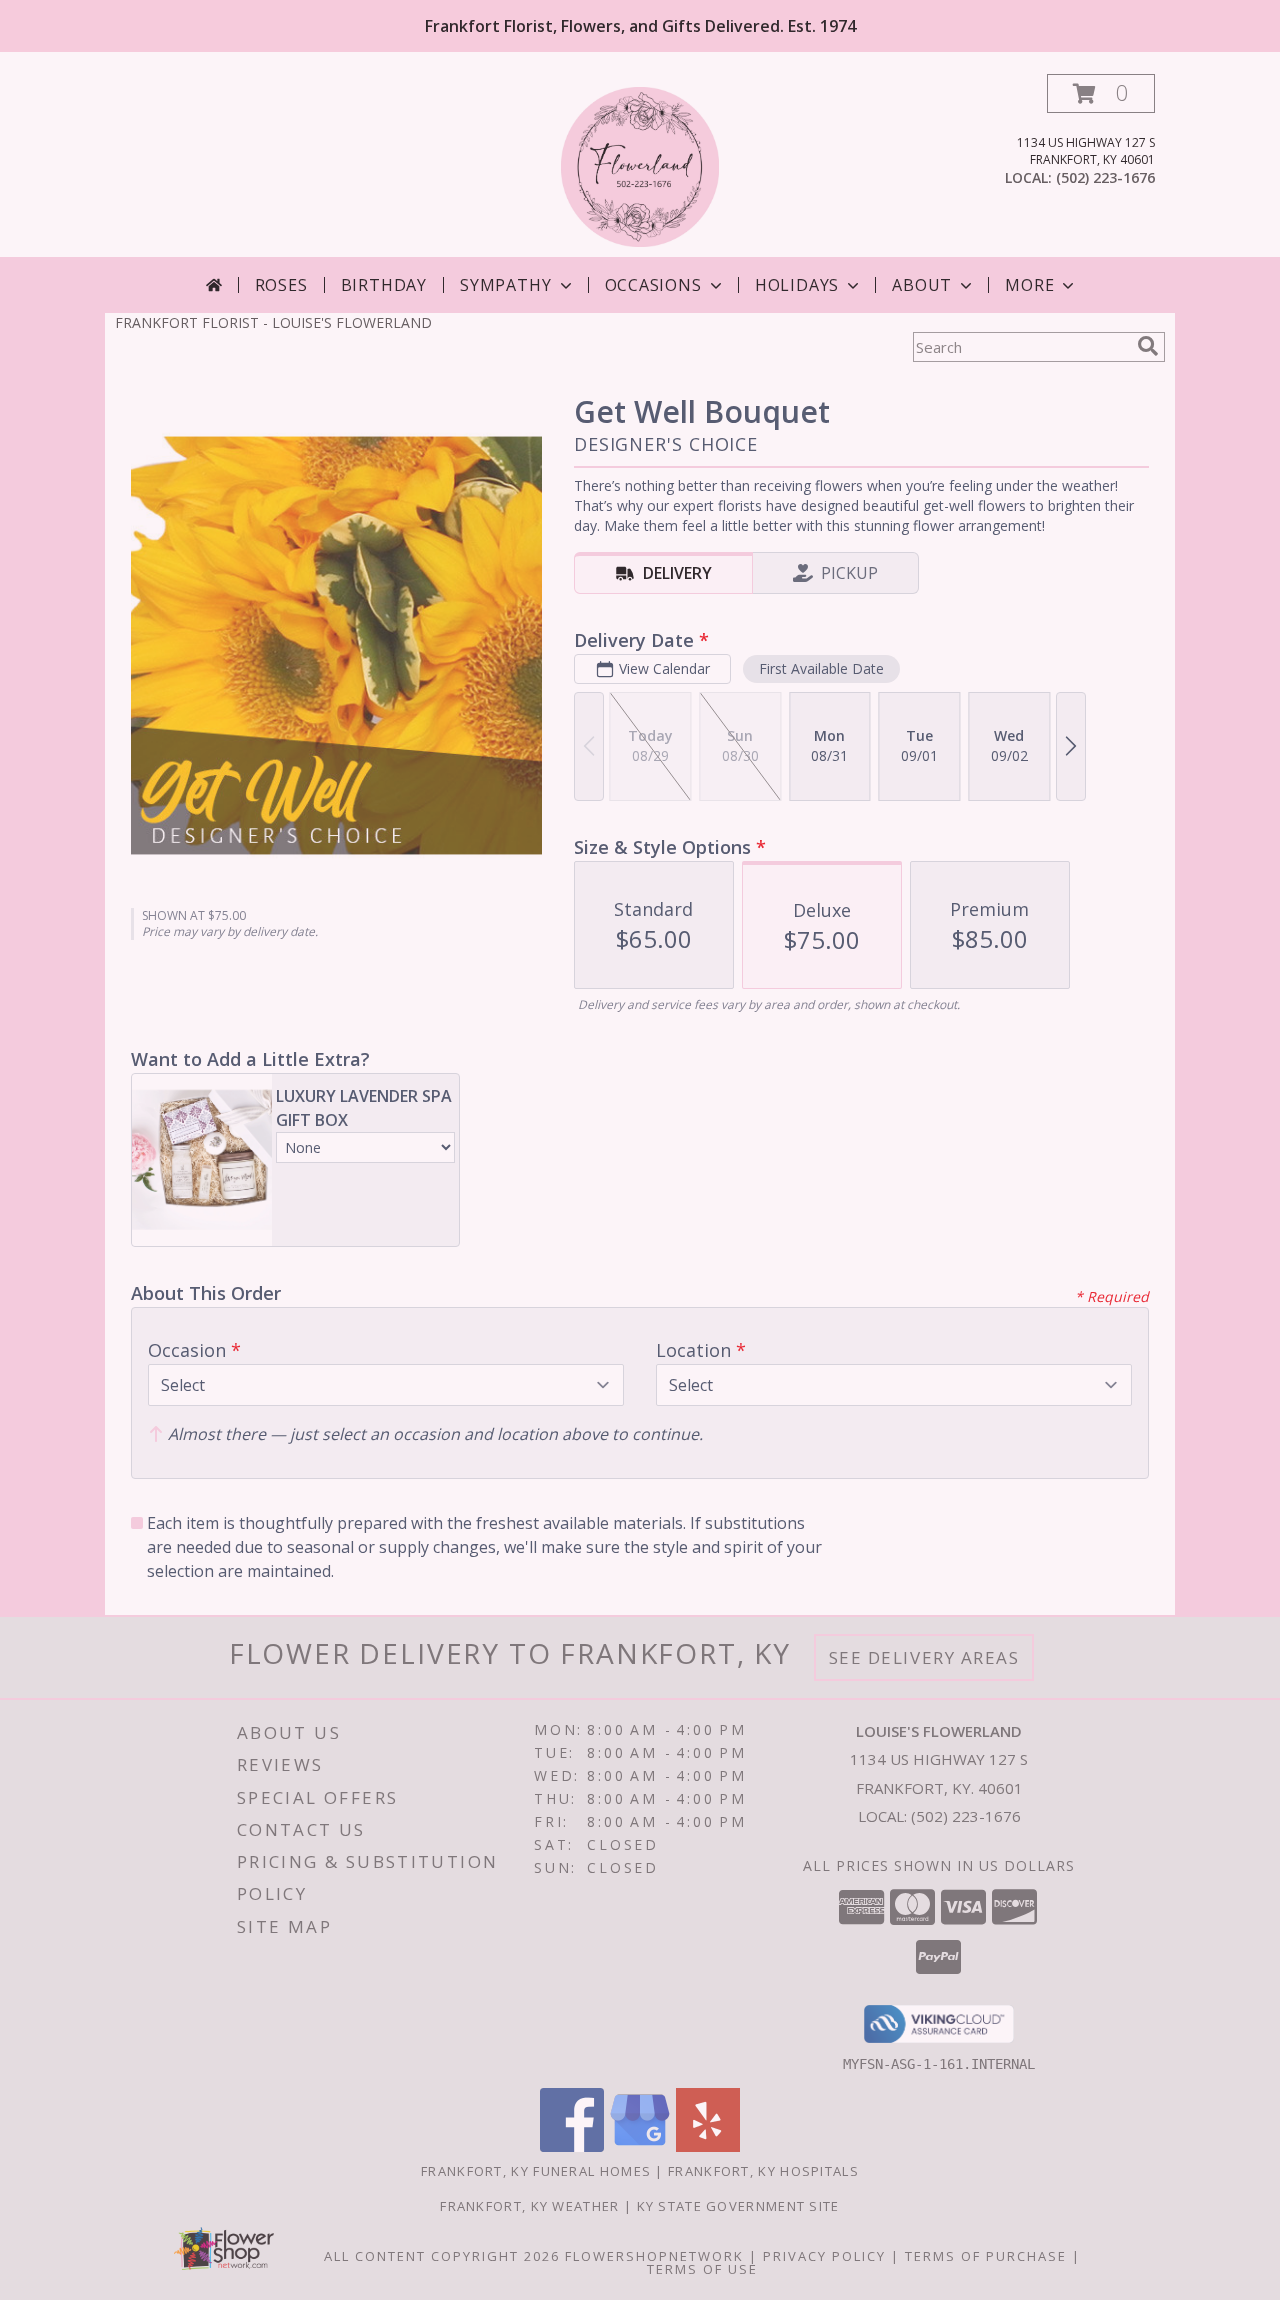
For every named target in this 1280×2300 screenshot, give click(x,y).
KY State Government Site (738, 2206)
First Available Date (821, 668)
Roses (281, 285)
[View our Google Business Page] (640, 2146)
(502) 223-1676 (1105, 177)
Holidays (797, 285)
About (922, 285)
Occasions (653, 285)
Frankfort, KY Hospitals (763, 2171)
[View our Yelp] (708, 2146)
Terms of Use (702, 2269)
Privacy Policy (824, 2256)
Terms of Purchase (986, 2256)
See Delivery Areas (924, 1657)
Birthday (384, 285)
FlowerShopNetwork (654, 2256)
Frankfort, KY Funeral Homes (536, 2171)
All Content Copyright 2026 (442, 2256)
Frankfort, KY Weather (529, 2206)
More (1029, 285)
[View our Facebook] (572, 2146)
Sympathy (505, 285)
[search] (1148, 346)
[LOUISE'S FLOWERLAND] (640, 165)
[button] (1101, 93)
